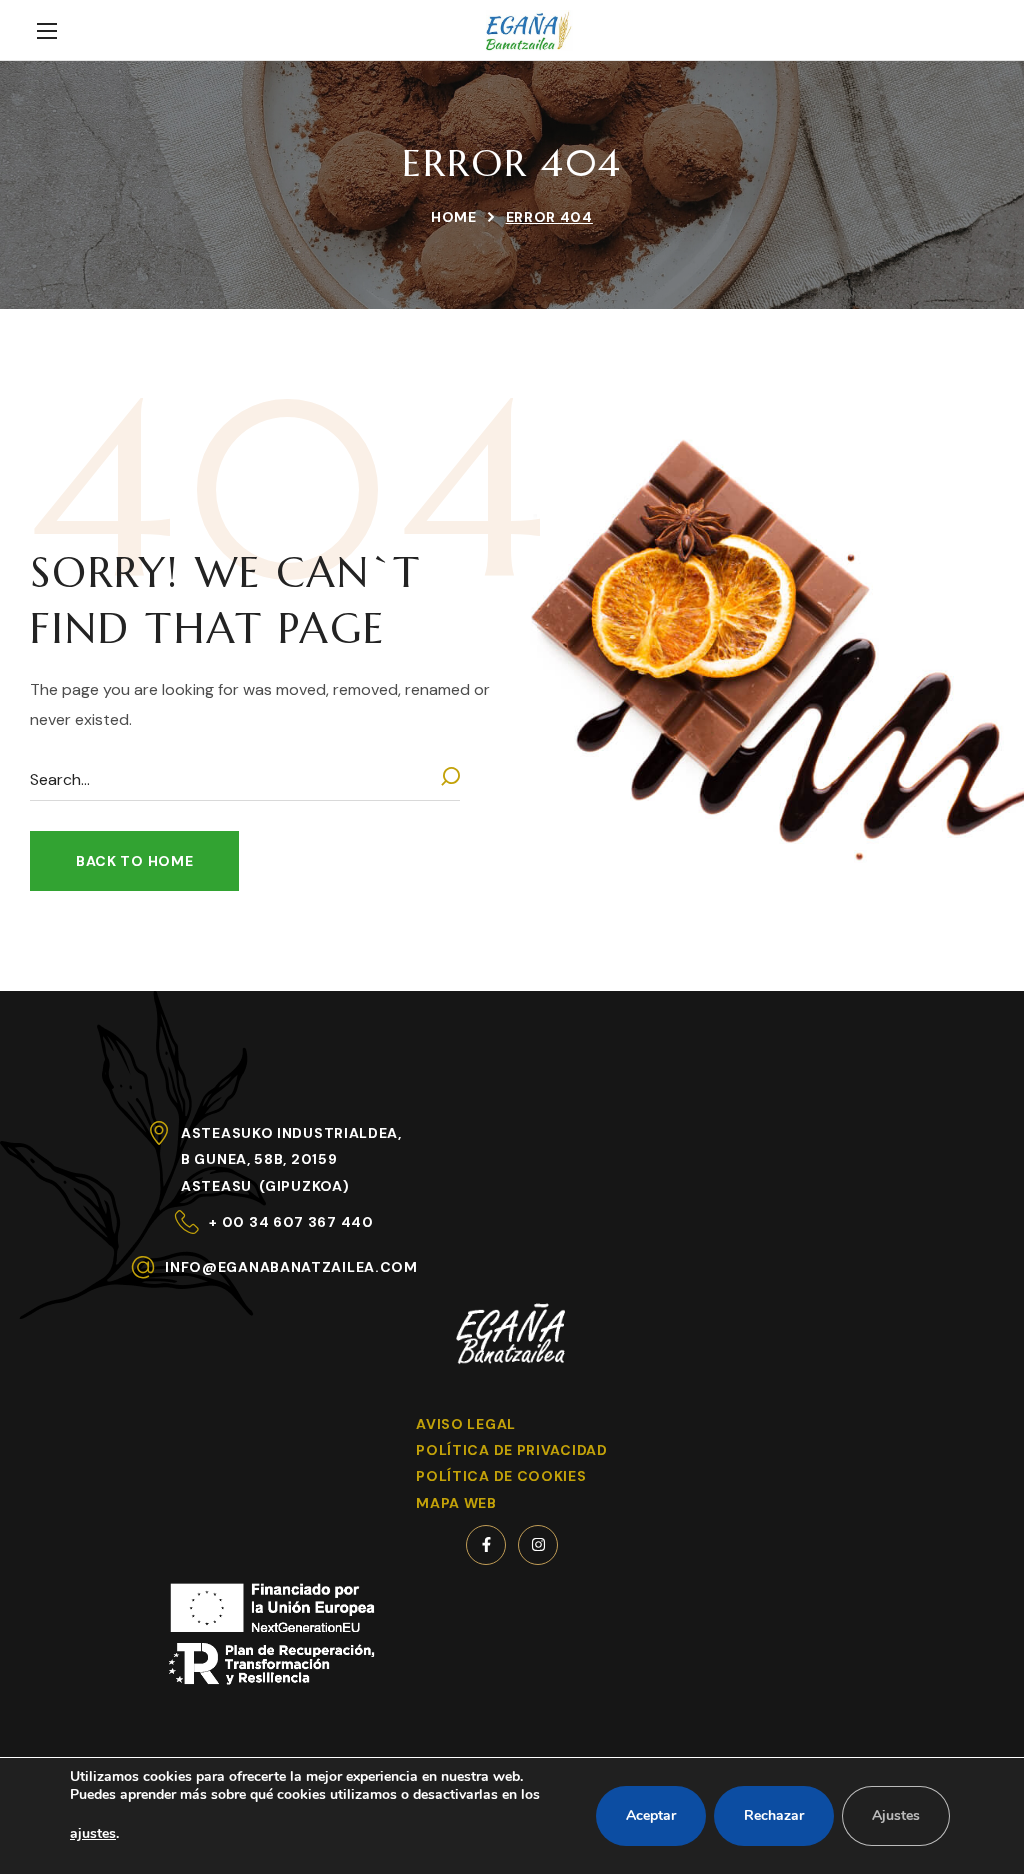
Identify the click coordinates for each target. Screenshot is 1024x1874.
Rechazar (774, 1815)
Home (454, 217)
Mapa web (456, 1503)
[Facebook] (486, 1545)
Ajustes (896, 1815)
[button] (134, 861)
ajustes (93, 1833)
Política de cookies (501, 1476)
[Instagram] (538, 1545)
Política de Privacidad (511, 1450)
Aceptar (651, 1815)
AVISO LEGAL (466, 1424)
